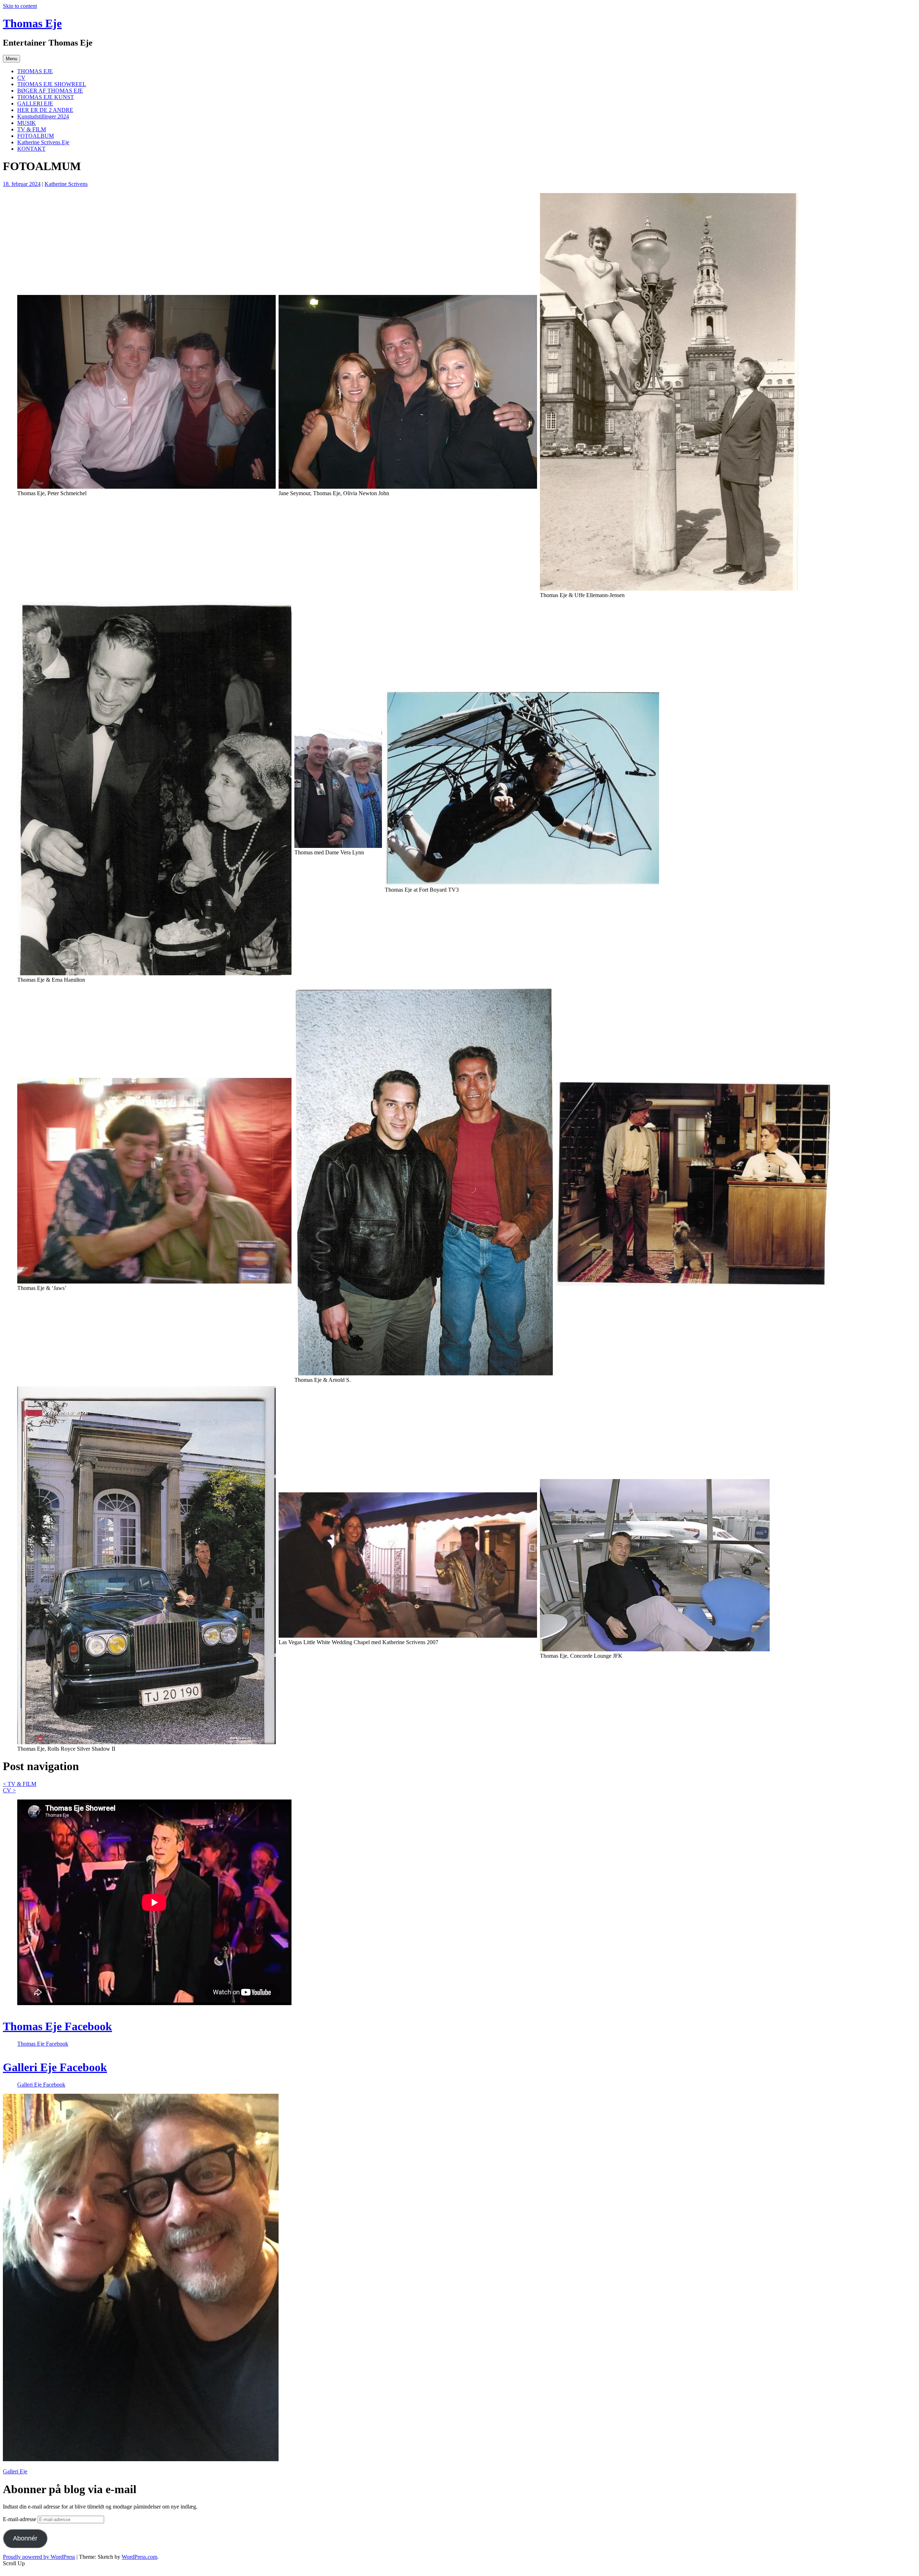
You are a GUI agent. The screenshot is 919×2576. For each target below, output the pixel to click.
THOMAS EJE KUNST (46, 97)
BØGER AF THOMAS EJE (50, 91)
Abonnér (25, 2538)
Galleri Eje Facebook (55, 2067)
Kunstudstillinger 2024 (43, 116)
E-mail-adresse (20, 2519)
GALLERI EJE (35, 104)
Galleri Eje (15, 2471)
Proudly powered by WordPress (39, 2557)
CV (21, 78)
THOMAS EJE (35, 71)
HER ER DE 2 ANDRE (45, 110)
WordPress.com (139, 2557)
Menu (11, 59)
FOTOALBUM (36, 136)
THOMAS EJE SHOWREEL (52, 84)
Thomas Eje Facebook (57, 2026)
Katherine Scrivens (66, 184)
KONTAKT (31, 149)
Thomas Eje (32, 23)
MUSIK (27, 123)
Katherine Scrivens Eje (43, 142)
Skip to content (20, 6)
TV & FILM (32, 129)
